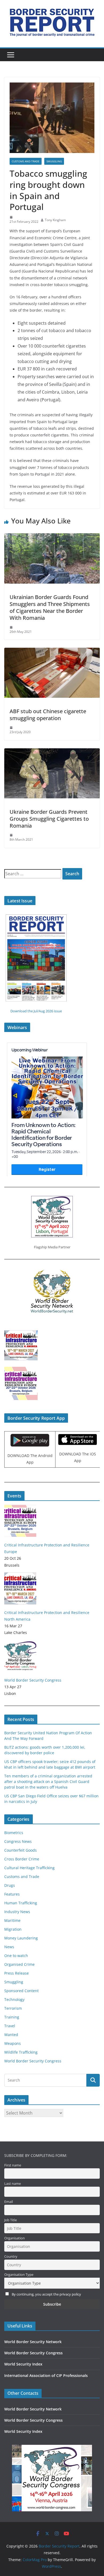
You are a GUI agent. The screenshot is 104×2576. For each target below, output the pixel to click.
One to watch (16, 1956)
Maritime (12, 1920)
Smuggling (54, 161)
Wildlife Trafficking (21, 2052)
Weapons (13, 2043)
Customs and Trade (26, 161)
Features (12, 1894)
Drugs (10, 1885)
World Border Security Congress (33, 1680)
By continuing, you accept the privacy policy (46, 2294)
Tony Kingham (55, 220)
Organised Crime (19, 1964)
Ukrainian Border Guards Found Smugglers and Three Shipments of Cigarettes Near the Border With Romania (50, 607)
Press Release (17, 1973)
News (9, 1947)
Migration (13, 1929)
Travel (10, 2026)
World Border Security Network (33, 2342)
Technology (14, 1999)
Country (11, 2257)
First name (13, 2165)
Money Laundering (21, 1938)
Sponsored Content (21, 1991)
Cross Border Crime (22, 1859)
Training (12, 2017)
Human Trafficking (21, 1903)
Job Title (11, 2220)
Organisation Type (19, 2275)
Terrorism (13, 2008)
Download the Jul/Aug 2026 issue (36, 1011)
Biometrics (14, 1833)
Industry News (17, 1912)
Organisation (15, 2238)
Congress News (18, 1841)
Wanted (11, 2035)
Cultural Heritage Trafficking (29, 1868)
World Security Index (23, 2364)
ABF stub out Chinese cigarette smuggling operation (48, 715)
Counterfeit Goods (21, 1850)
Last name (13, 2184)
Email (9, 2202)
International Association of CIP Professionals (46, 2375)
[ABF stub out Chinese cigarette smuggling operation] (52, 651)
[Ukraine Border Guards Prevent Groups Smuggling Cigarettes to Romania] (52, 752)
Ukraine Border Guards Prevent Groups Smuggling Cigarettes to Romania (49, 819)
